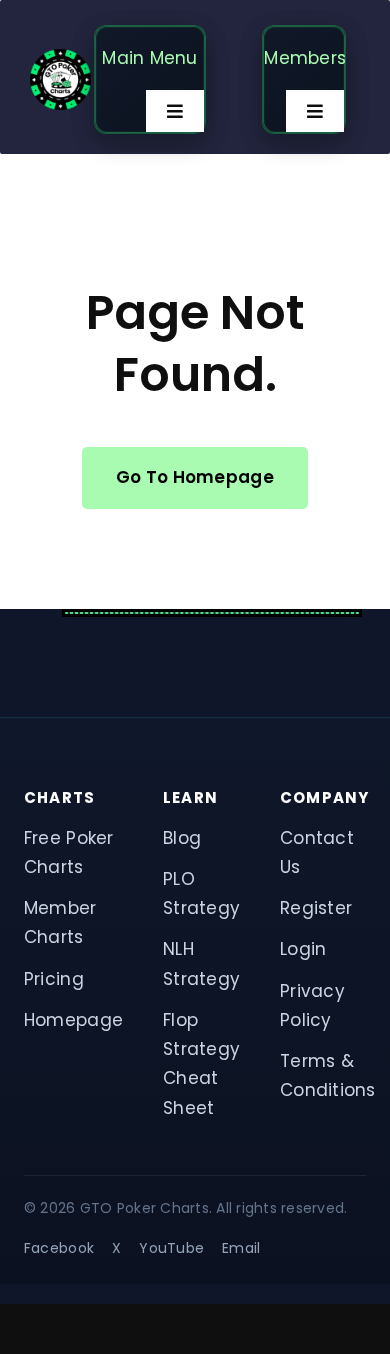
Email (241, 1248)
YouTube (171, 1248)
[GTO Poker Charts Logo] (60, 57)
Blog (182, 838)
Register (316, 908)
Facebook (59, 1248)
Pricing (54, 979)
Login (303, 949)
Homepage (73, 1020)
